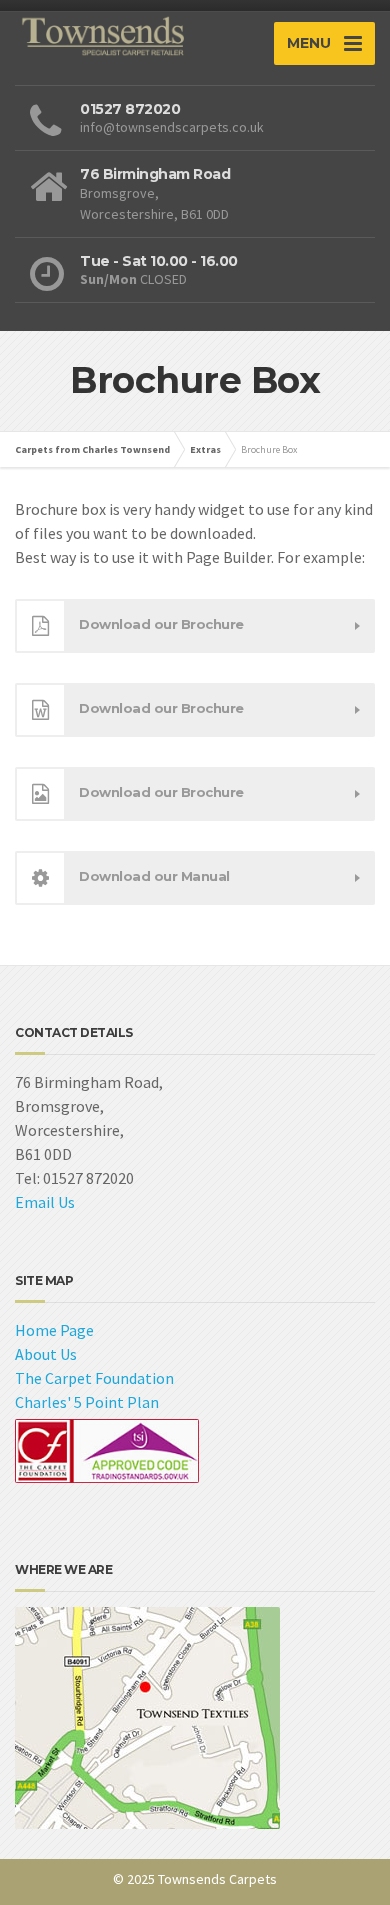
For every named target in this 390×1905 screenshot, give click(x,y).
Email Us (45, 1202)
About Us (46, 1354)
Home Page (54, 1330)
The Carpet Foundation (94, 1378)
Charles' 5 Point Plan (87, 1402)
